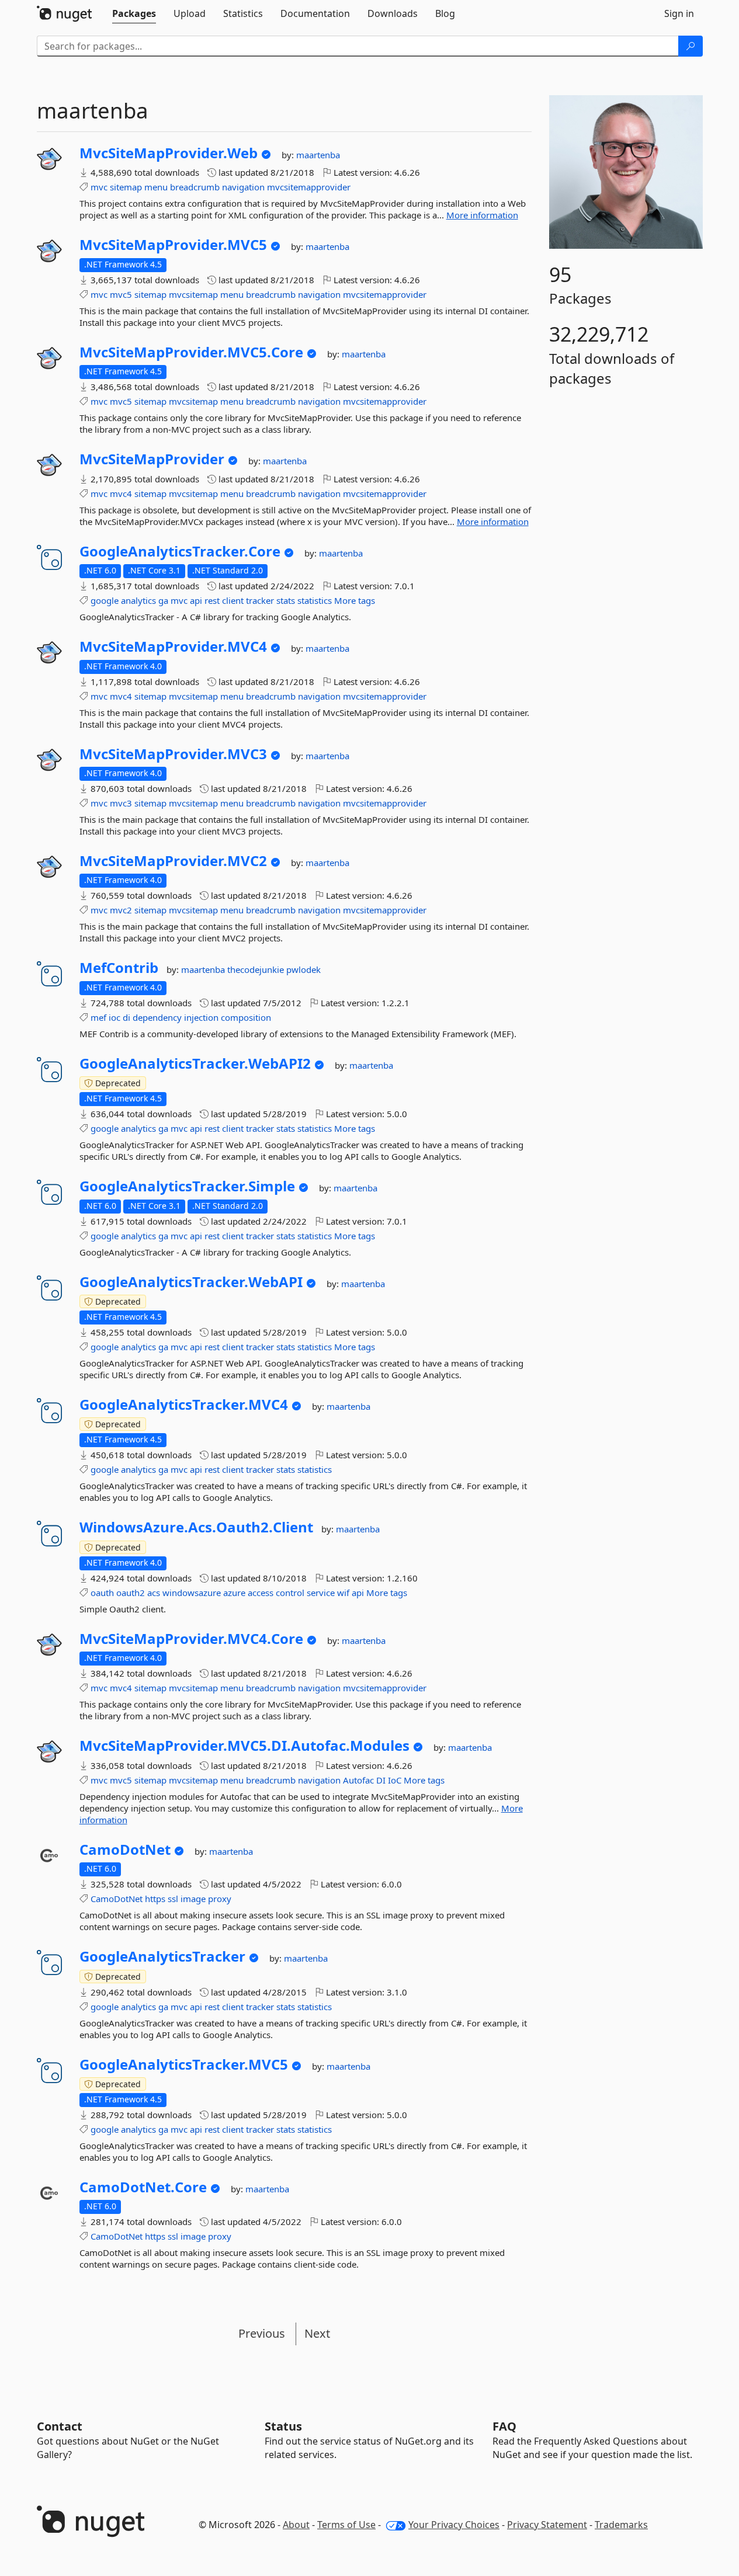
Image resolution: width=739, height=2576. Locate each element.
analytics (138, 600)
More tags (355, 600)
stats (286, 600)
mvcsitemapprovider (309, 187)
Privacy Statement (547, 2525)
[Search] (691, 46)
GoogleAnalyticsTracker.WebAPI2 (195, 1063)
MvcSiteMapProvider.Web (169, 153)
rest (212, 600)
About (296, 2525)
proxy (220, 1899)
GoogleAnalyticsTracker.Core (180, 551)
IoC (395, 1780)
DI (381, 1780)
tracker (260, 600)
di (126, 1017)
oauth (102, 1593)
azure (234, 1593)
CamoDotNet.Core (143, 2187)
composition (246, 1017)
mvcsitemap (193, 294)
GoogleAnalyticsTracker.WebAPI (191, 1282)
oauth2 (131, 1593)
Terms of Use (346, 2525)
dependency (157, 1017)
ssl (173, 1899)
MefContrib (119, 968)
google (105, 600)
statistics (315, 600)
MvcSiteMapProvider (152, 459)
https (155, 1899)
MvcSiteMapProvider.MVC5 (173, 245)
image (193, 1899)
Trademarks (621, 2525)
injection (201, 1017)
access (261, 1593)
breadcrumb (195, 187)
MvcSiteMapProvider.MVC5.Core (191, 352)
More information (482, 215)
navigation (243, 187)
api (196, 600)
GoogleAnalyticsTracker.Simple (187, 1186)
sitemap (126, 187)
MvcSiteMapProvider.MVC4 (173, 646)
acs (154, 1593)
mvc (99, 187)
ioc (115, 1017)
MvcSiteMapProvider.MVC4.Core (191, 1639)
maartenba (318, 155)
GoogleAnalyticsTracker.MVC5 (184, 2064)
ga (163, 600)
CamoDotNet (125, 1850)
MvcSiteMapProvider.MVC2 (173, 861)
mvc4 (121, 493)
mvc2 (121, 910)
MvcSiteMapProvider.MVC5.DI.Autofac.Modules (244, 1746)
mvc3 (121, 803)
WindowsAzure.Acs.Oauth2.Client (196, 1527)
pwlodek (303, 969)
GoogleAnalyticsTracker (162, 1956)
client (233, 600)
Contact (60, 2426)
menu (156, 187)
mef (98, 1017)
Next (317, 2333)
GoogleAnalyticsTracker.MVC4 (184, 1405)
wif (343, 1593)
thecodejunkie (257, 969)
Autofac (358, 1780)
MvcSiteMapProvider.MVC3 (173, 754)
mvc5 (121, 294)
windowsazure (192, 1593)
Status (283, 2426)
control (290, 1593)
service (321, 1593)
